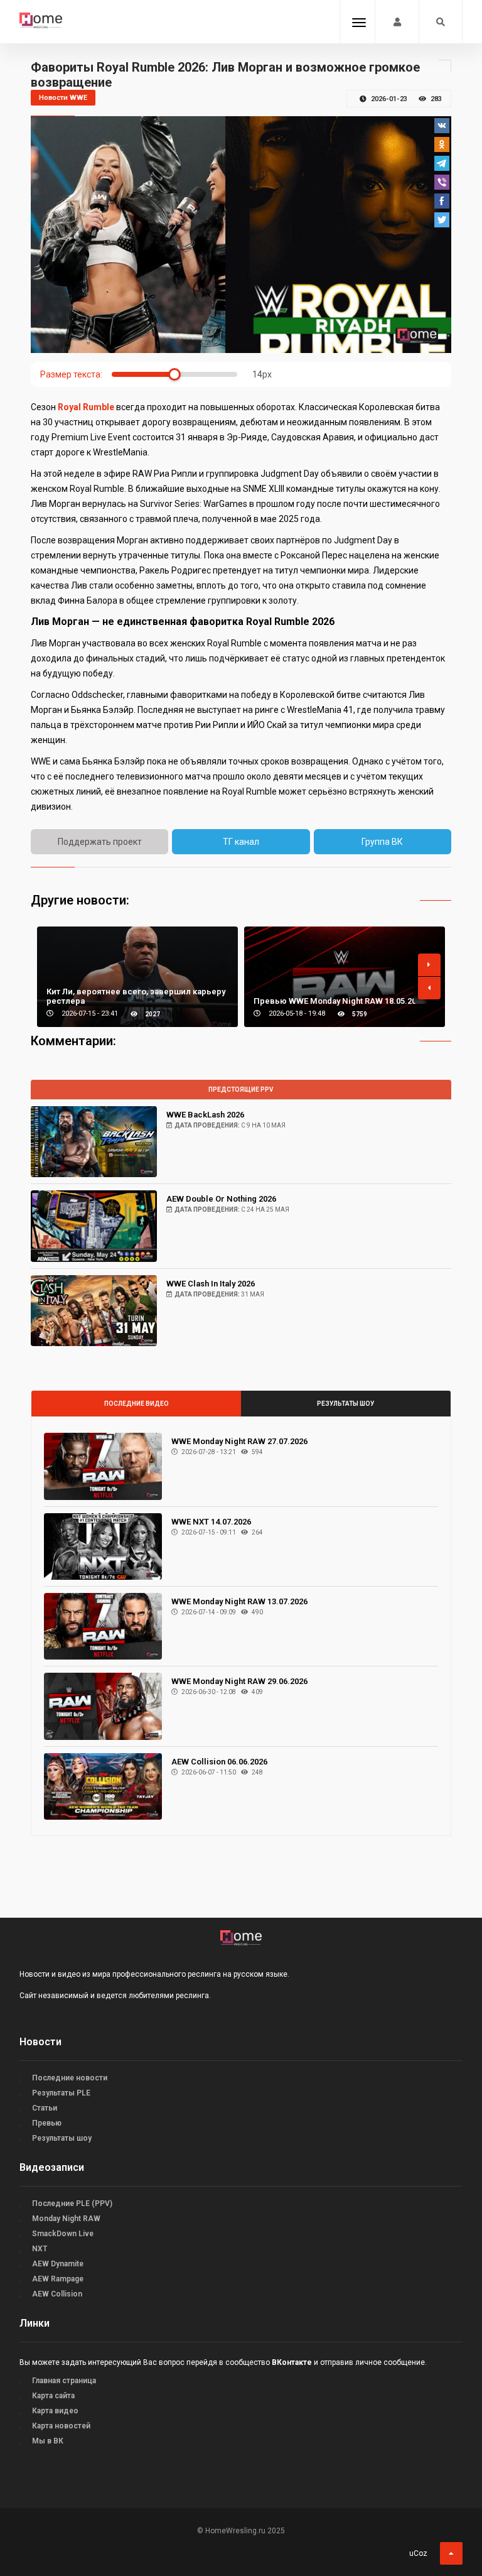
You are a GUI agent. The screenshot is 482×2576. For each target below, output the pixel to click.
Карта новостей (61, 2426)
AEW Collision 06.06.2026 (219, 1762)
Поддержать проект (100, 842)
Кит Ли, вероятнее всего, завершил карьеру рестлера (136, 996)
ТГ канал (241, 842)
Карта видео (55, 2411)
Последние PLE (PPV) (72, 2204)
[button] (429, 965)
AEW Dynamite (58, 2264)
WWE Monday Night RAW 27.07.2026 (239, 1441)
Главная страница (64, 2381)
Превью (47, 2123)
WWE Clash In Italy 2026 (211, 1284)
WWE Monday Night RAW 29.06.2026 (239, 1681)
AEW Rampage (58, 2279)
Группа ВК (382, 842)
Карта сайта (53, 2396)
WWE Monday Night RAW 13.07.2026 (239, 1601)
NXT (40, 2249)
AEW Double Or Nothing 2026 (221, 1199)
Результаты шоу (345, 1404)
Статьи (45, 2108)
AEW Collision (57, 2294)
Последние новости (70, 2078)
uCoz (418, 2553)
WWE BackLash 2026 (205, 1115)
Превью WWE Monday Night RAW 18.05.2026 (339, 1001)
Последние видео (137, 1404)
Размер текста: (71, 374)
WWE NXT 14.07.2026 (211, 1522)
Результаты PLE (61, 2093)
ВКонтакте (292, 2362)
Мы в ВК (48, 2441)
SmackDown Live (63, 2234)
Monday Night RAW (66, 2219)
